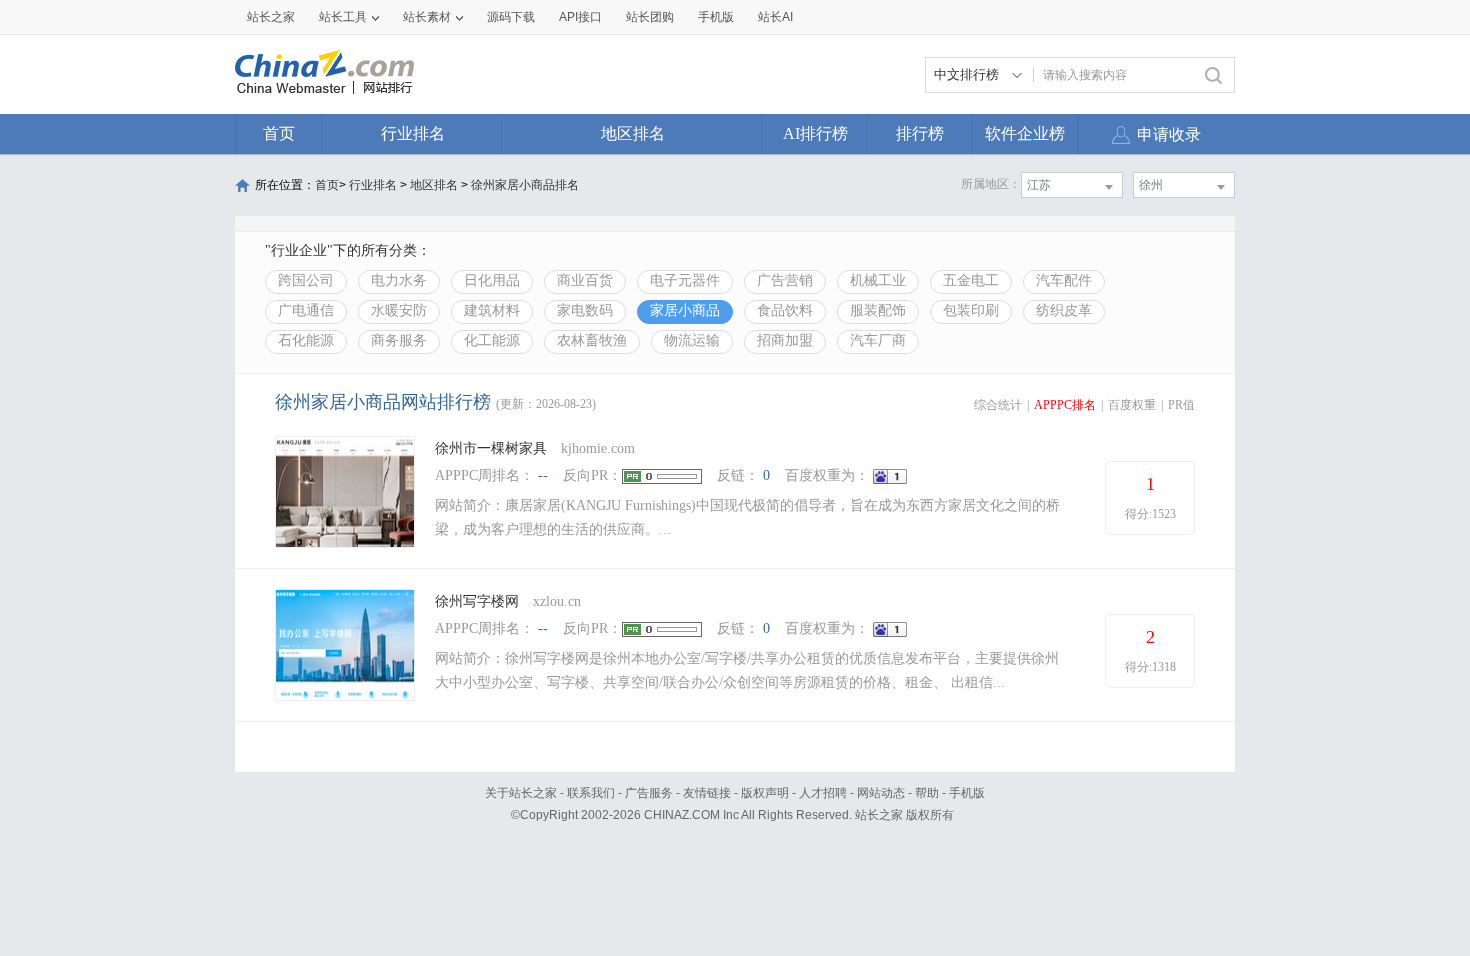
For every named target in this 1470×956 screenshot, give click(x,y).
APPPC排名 (1065, 405)
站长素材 (427, 17)
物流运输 (692, 340)
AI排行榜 (815, 133)
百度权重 (1132, 405)
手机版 (967, 793)
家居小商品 (685, 310)
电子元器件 (685, 280)
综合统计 (998, 405)
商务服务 (399, 340)
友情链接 (707, 793)
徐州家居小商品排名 (525, 185)
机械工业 (878, 280)
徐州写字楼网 (477, 601)
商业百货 (585, 280)
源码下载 (511, 17)
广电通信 (306, 310)
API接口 (580, 17)
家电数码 (585, 310)
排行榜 (920, 133)
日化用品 (492, 280)
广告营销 (785, 280)
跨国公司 (306, 280)
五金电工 (971, 280)
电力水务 (399, 280)
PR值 (1181, 405)
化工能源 (492, 340)
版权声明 (765, 793)
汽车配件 (1064, 280)
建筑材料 (492, 310)
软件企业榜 (1025, 133)
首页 (279, 133)
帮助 (927, 793)
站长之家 (271, 17)
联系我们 (591, 793)
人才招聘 (823, 793)
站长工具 (343, 17)
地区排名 (633, 133)
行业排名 (413, 133)
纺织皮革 (1064, 310)
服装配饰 (878, 310)
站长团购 (650, 17)
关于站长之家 (521, 793)
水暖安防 (399, 310)
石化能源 (306, 340)
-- (543, 475)
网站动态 (881, 793)
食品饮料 (785, 310)
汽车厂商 (878, 340)
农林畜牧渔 (592, 340)
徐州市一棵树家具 (491, 448)
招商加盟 (785, 340)
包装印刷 (971, 310)
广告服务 (649, 793)
